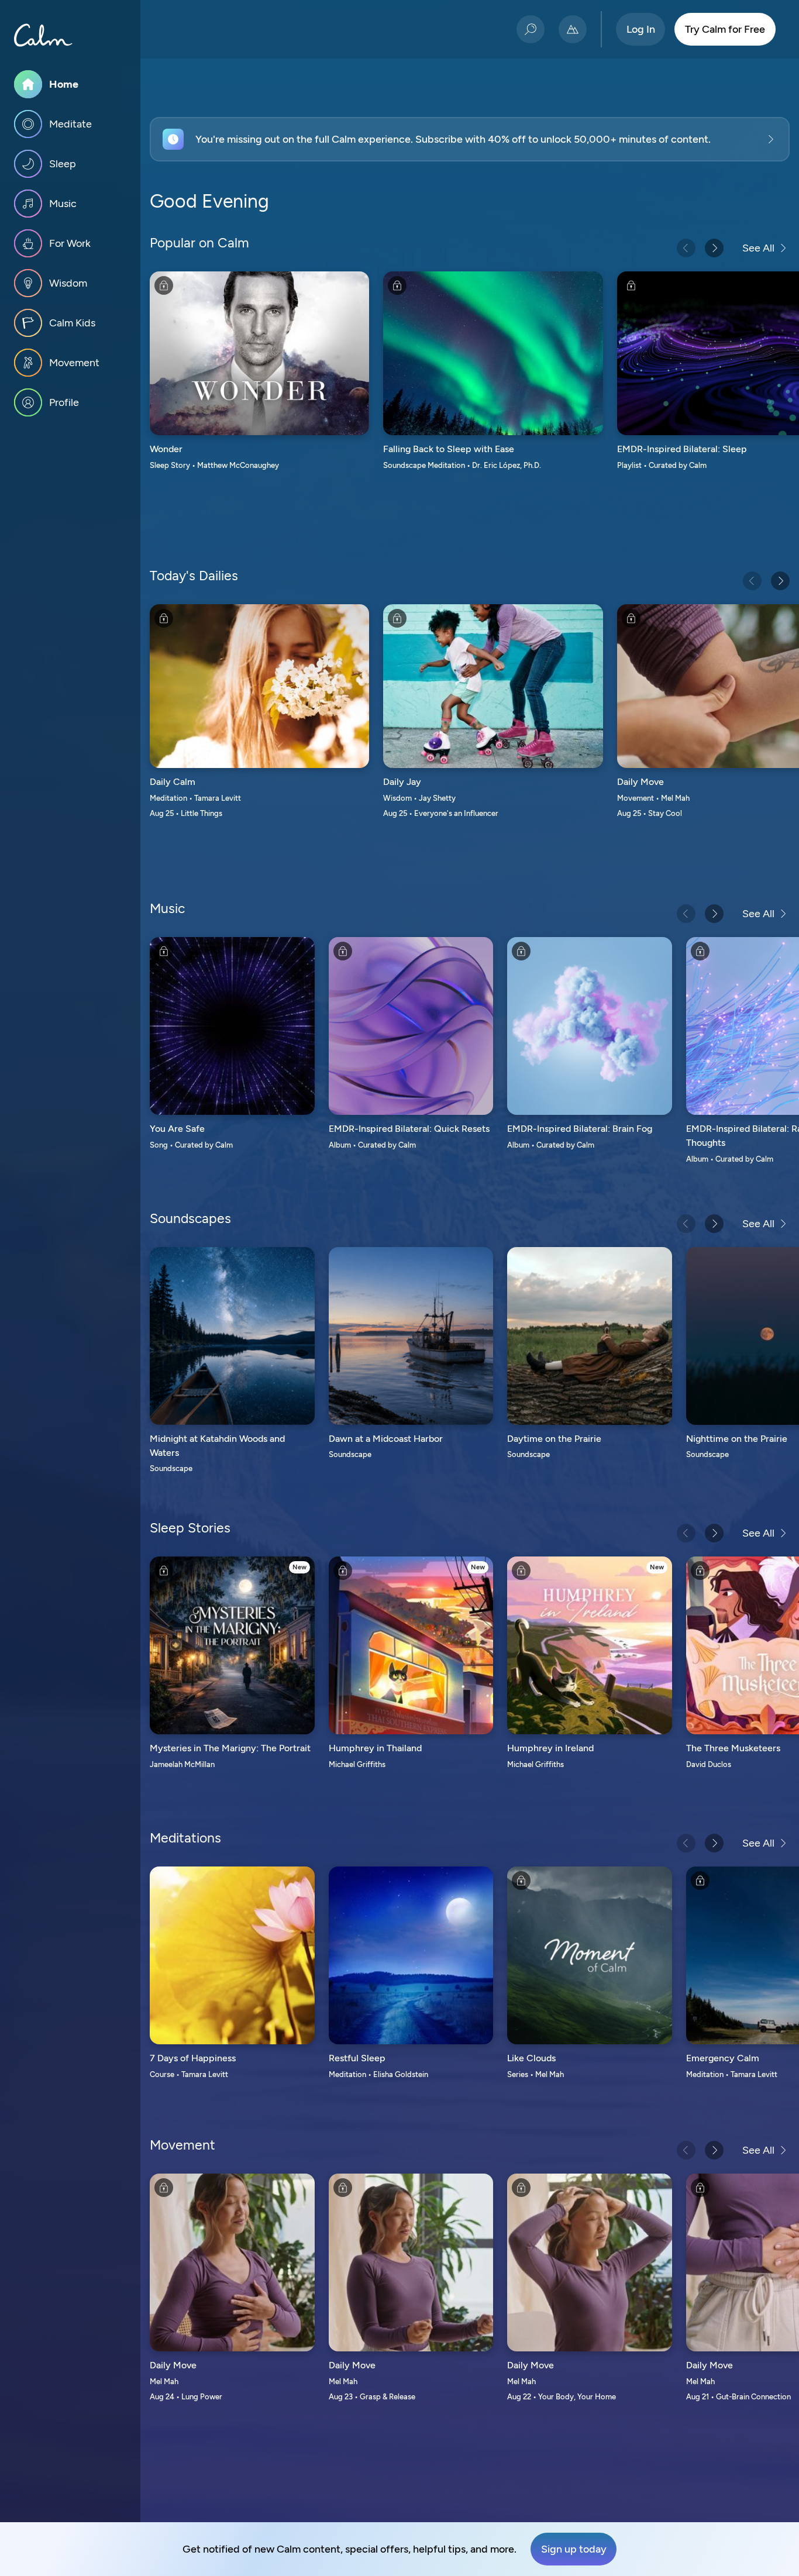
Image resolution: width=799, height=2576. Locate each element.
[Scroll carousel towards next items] (714, 248)
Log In (641, 29)
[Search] (531, 29)
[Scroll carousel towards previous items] (686, 248)
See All (758, 248)
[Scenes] (573, 29)
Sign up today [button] (574, 2549)
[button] (470, 139)
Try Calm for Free (725, 29)
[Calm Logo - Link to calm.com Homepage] (43, 35)
